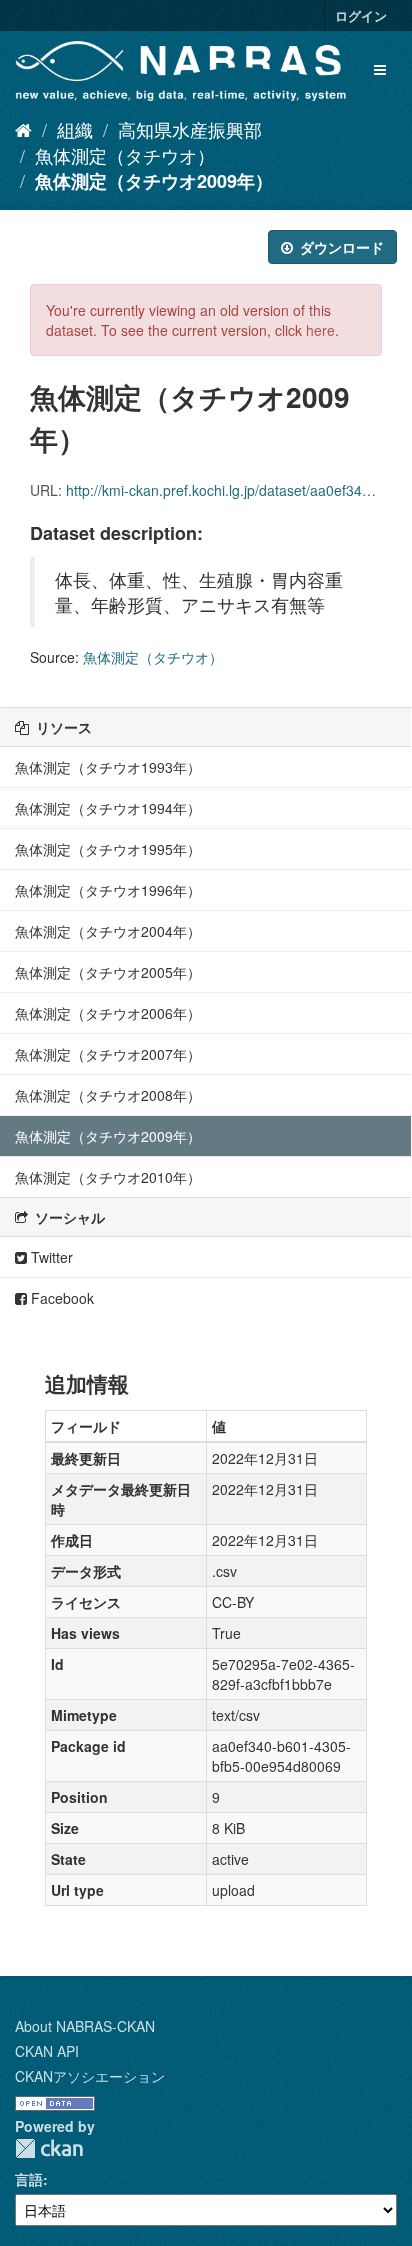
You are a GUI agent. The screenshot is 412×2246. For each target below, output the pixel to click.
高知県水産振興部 (190, 129)
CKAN (49, 2148)
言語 (29, 2179)
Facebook (60, 1298)
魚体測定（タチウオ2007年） (108, 1054)
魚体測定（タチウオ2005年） (108, 972)
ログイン (361, 15)
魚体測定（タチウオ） (125, 155)
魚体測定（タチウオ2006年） (108, 1013)
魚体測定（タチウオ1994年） (108, 808)
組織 (75, 129)
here (320, 330)
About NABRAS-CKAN (85, 2026)
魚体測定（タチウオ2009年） (154, 181)
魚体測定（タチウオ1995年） (108, 849)
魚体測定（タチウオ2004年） (108, 931)
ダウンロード (340, 247)
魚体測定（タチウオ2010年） (108, 1177)
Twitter (50, 1257)
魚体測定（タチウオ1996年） (108, 890)
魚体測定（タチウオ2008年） (108, 1095)
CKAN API (47, 2051)
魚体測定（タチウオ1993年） (108, 767)
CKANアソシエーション (90, 2076)
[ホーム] (23, 129)
